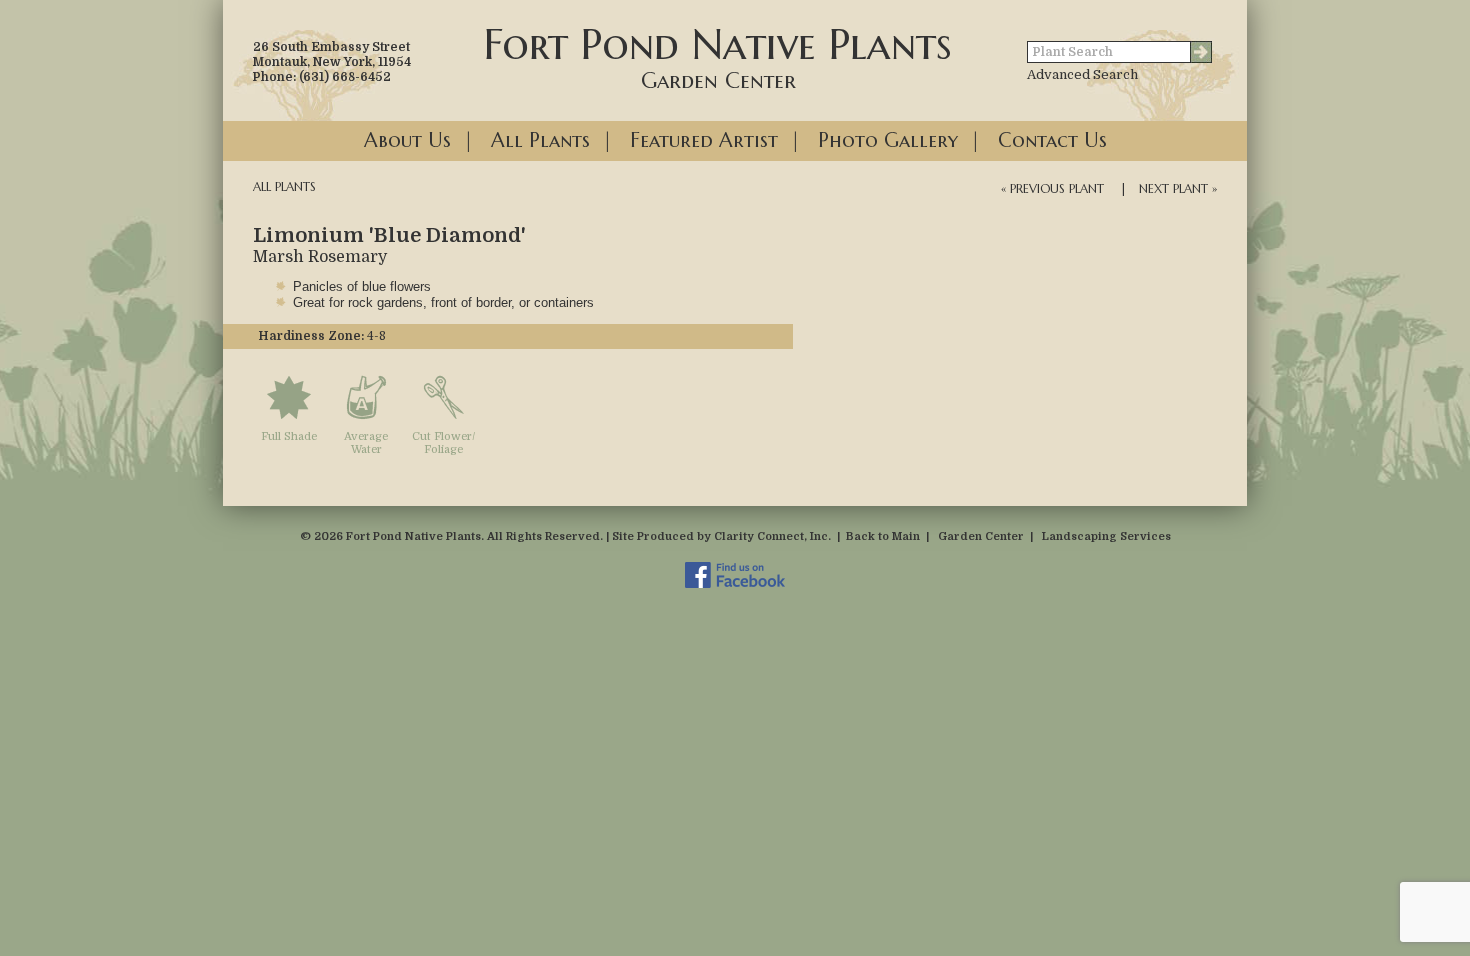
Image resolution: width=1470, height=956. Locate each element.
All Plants (540, 140)
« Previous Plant (1052, 188)
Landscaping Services (1106, 536)
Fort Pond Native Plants (718, 56)
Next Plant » (1178, 188)
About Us (407, 140)
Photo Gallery (888, 140)
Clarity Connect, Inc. (772, 536)
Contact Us (1052, 140)
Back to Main (883, 536)
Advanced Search (1082, 74)
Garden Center (981, 536)
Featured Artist (704, 140)
